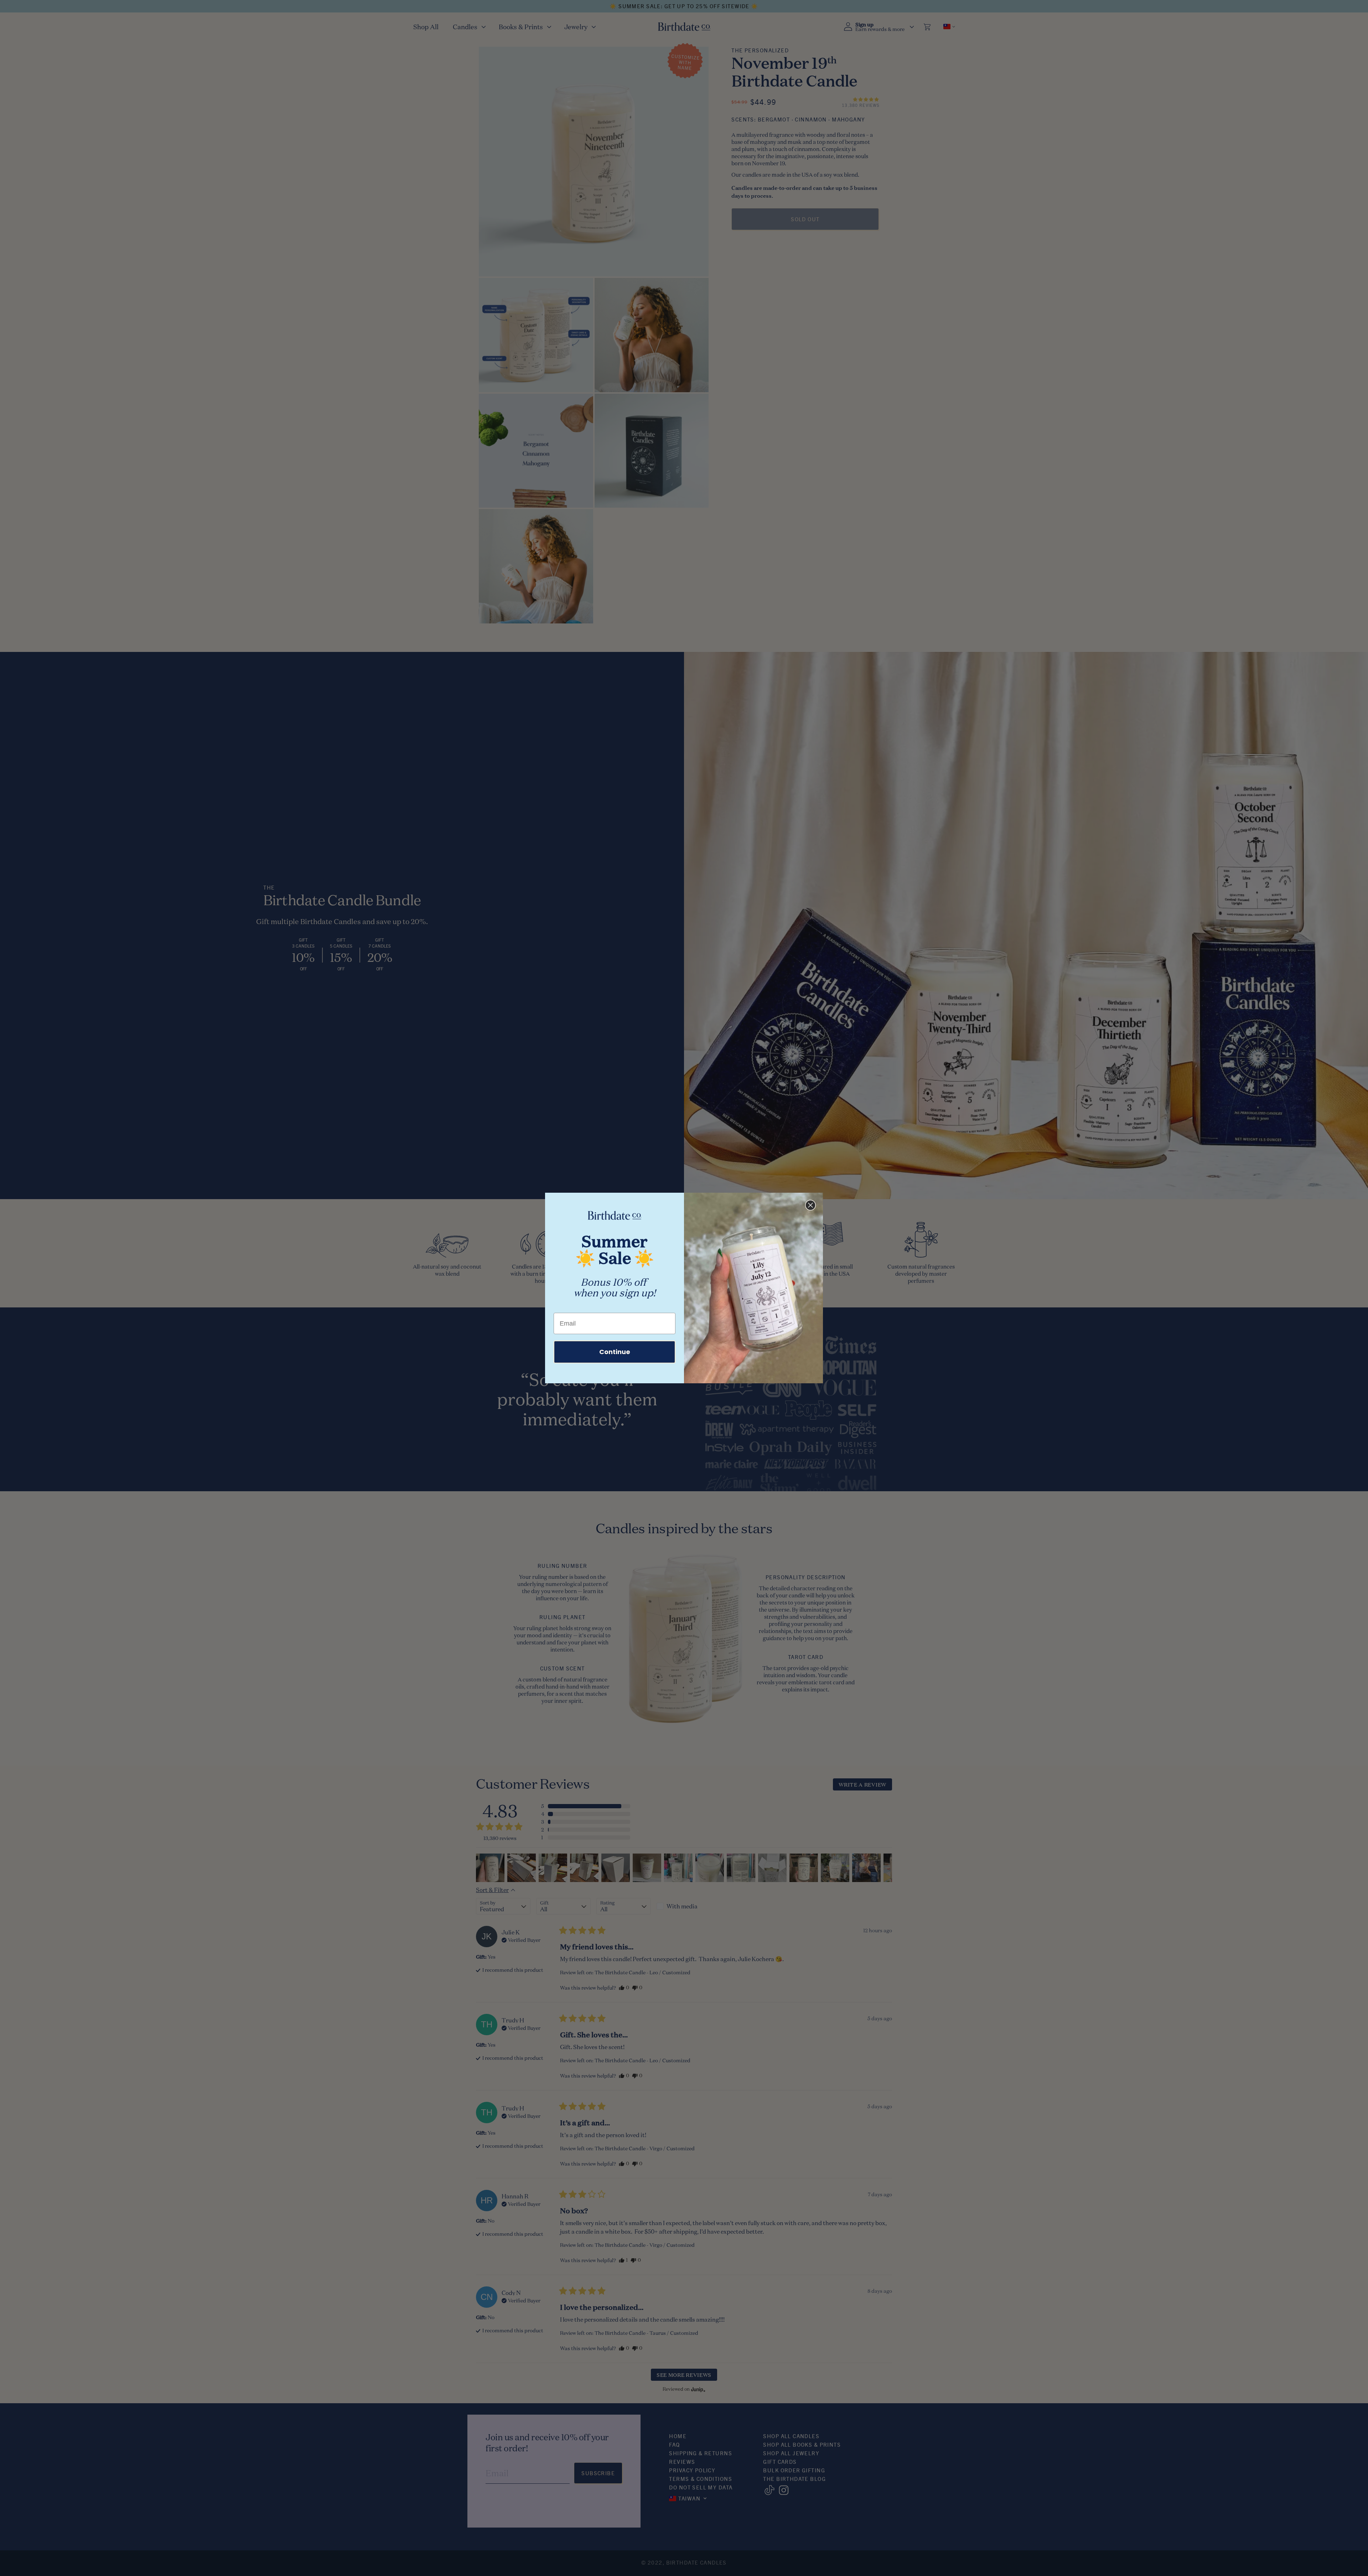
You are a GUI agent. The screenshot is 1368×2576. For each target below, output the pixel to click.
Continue (615, 1352)
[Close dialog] (810, 1205)
